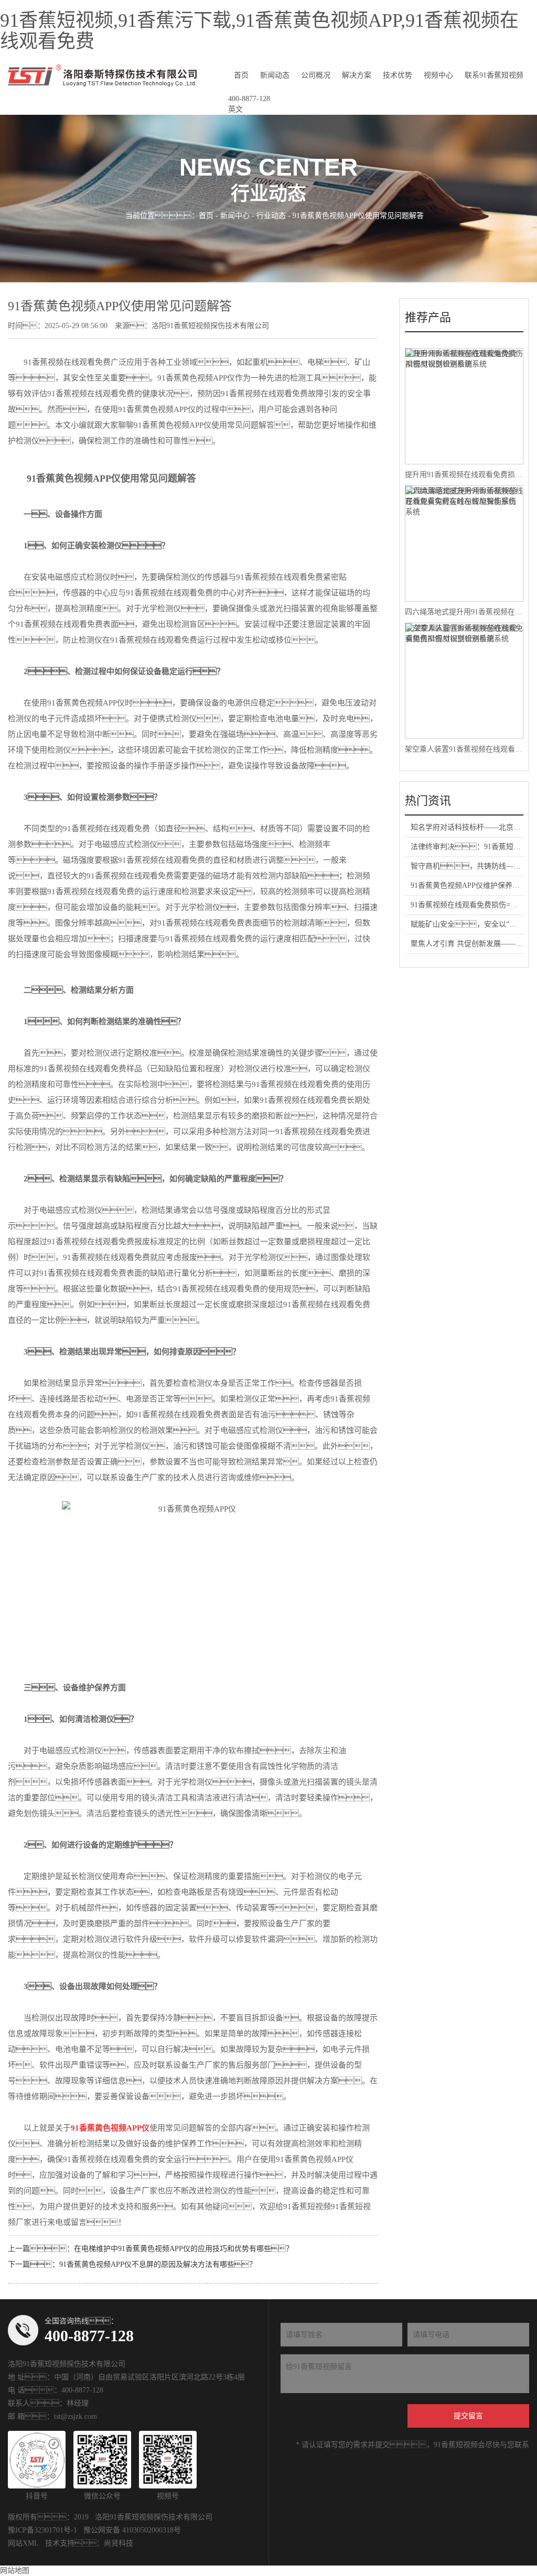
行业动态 (271, 216)
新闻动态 (275, 75)
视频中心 (438, 75)
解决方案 (357, 75)
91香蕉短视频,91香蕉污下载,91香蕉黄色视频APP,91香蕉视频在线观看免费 (259, 31)
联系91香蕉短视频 (494, 75)
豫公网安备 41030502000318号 (132, 2530)
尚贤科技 (119, 2543)
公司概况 (316, 75)
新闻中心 (235, 216)
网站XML (23, 2543)
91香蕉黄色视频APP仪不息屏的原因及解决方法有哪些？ (158, 2264)
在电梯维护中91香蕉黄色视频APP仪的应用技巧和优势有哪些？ (184, 2249)
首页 (241, 75)
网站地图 (15, 2570)
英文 (235, 109)
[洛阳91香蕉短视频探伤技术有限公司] (102, 75)
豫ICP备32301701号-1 (42, 2530)
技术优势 (398, 75)
